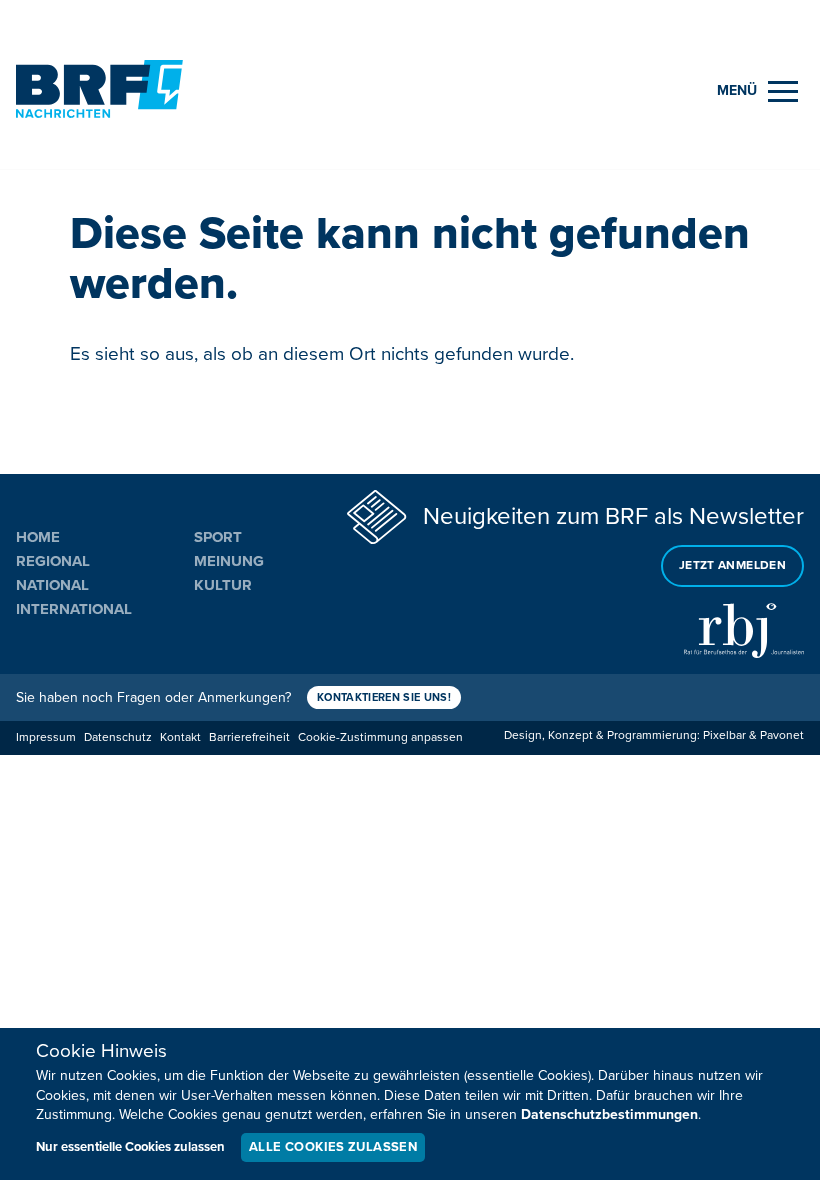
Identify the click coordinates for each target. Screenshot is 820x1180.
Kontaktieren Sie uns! (384, 697)
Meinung (229, 561)
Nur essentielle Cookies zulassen (130, 1147)
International (74, 609)
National (52, 585)
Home (38, 537)
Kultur (223, 585)
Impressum (46, 737)
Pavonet (782, 735)
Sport (218, 537)
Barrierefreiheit (249, 737)
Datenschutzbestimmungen (609, 1114)
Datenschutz (118, 737)
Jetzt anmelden (732, 565)
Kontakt (180, 737)
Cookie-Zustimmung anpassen (380, 737)
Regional (53, 561)
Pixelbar (724, 735)
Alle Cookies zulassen (333, 1147)
